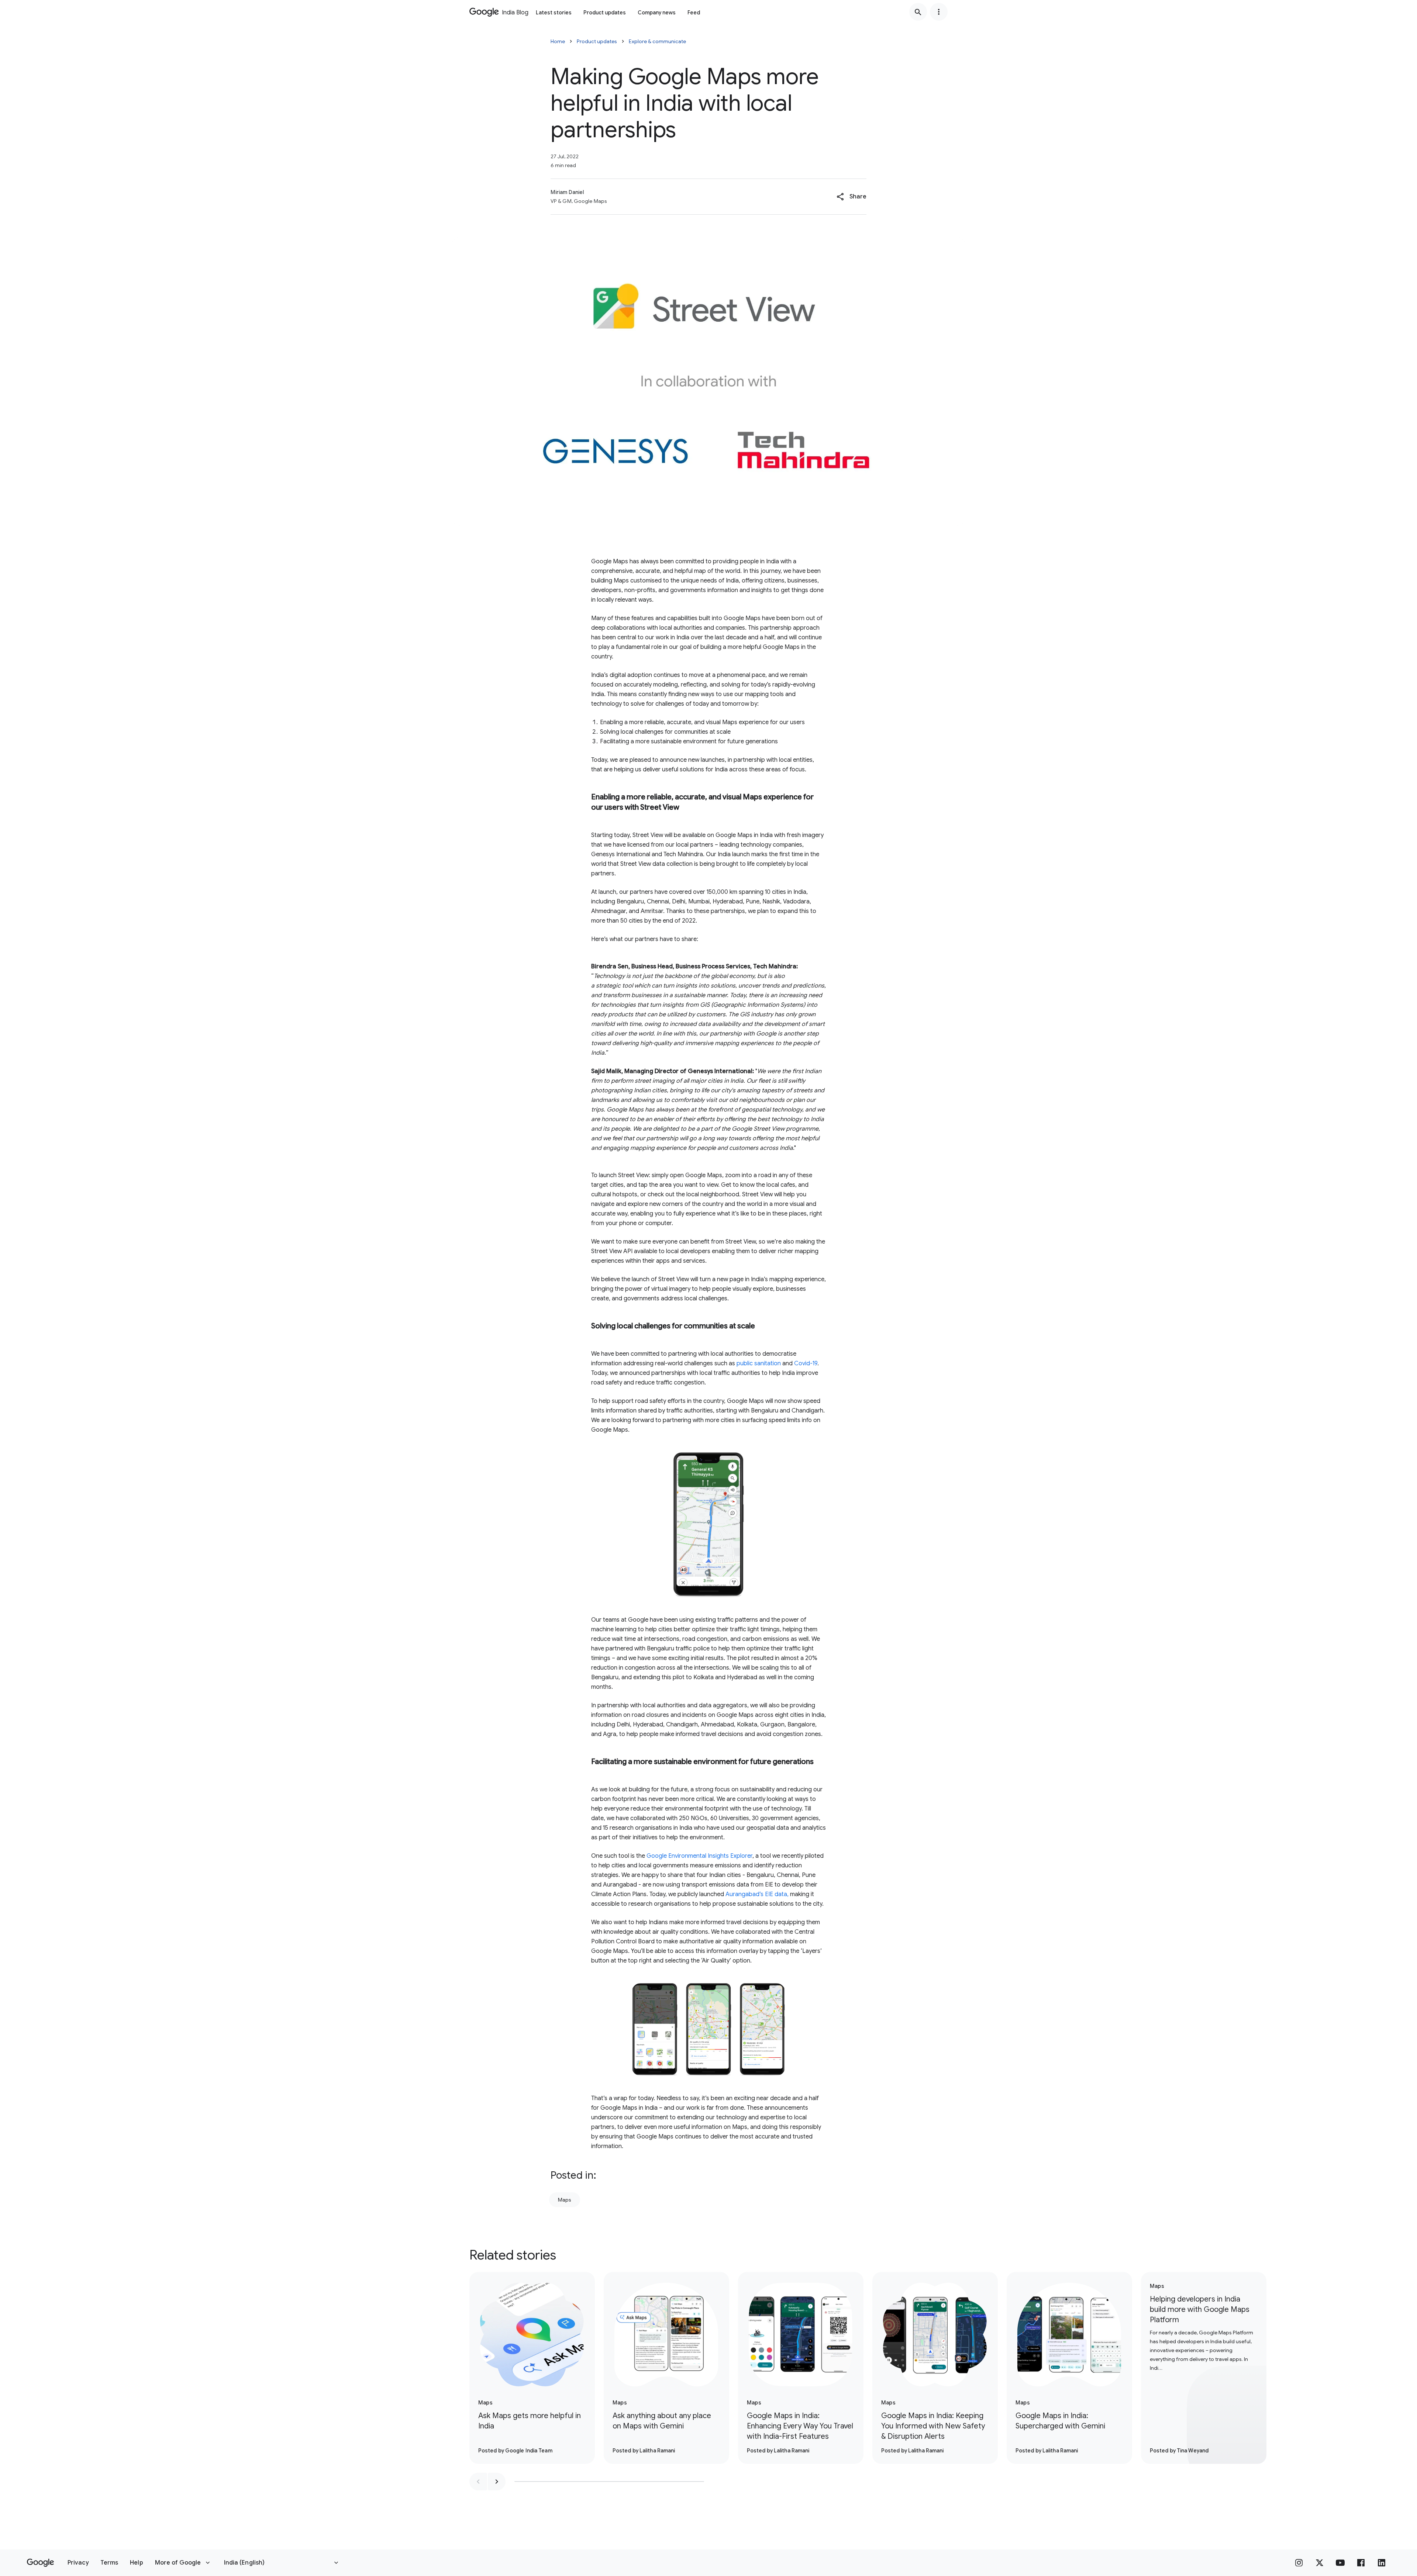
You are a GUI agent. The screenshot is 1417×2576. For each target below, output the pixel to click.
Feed (694, 13)
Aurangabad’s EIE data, (757, 1894)
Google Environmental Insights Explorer (699, 1856)
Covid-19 (806, 1363)
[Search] (918, 12)
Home (558, 41)
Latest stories (554, 13)
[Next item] (497, 2482)
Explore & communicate (657, 41)
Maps (565, 2200)
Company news (657, 13)
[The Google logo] (40, 2563)
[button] (851, 197)
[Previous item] (478, 2482)
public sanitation (759, 1363)
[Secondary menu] (939, 12)
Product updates (605, 13)
